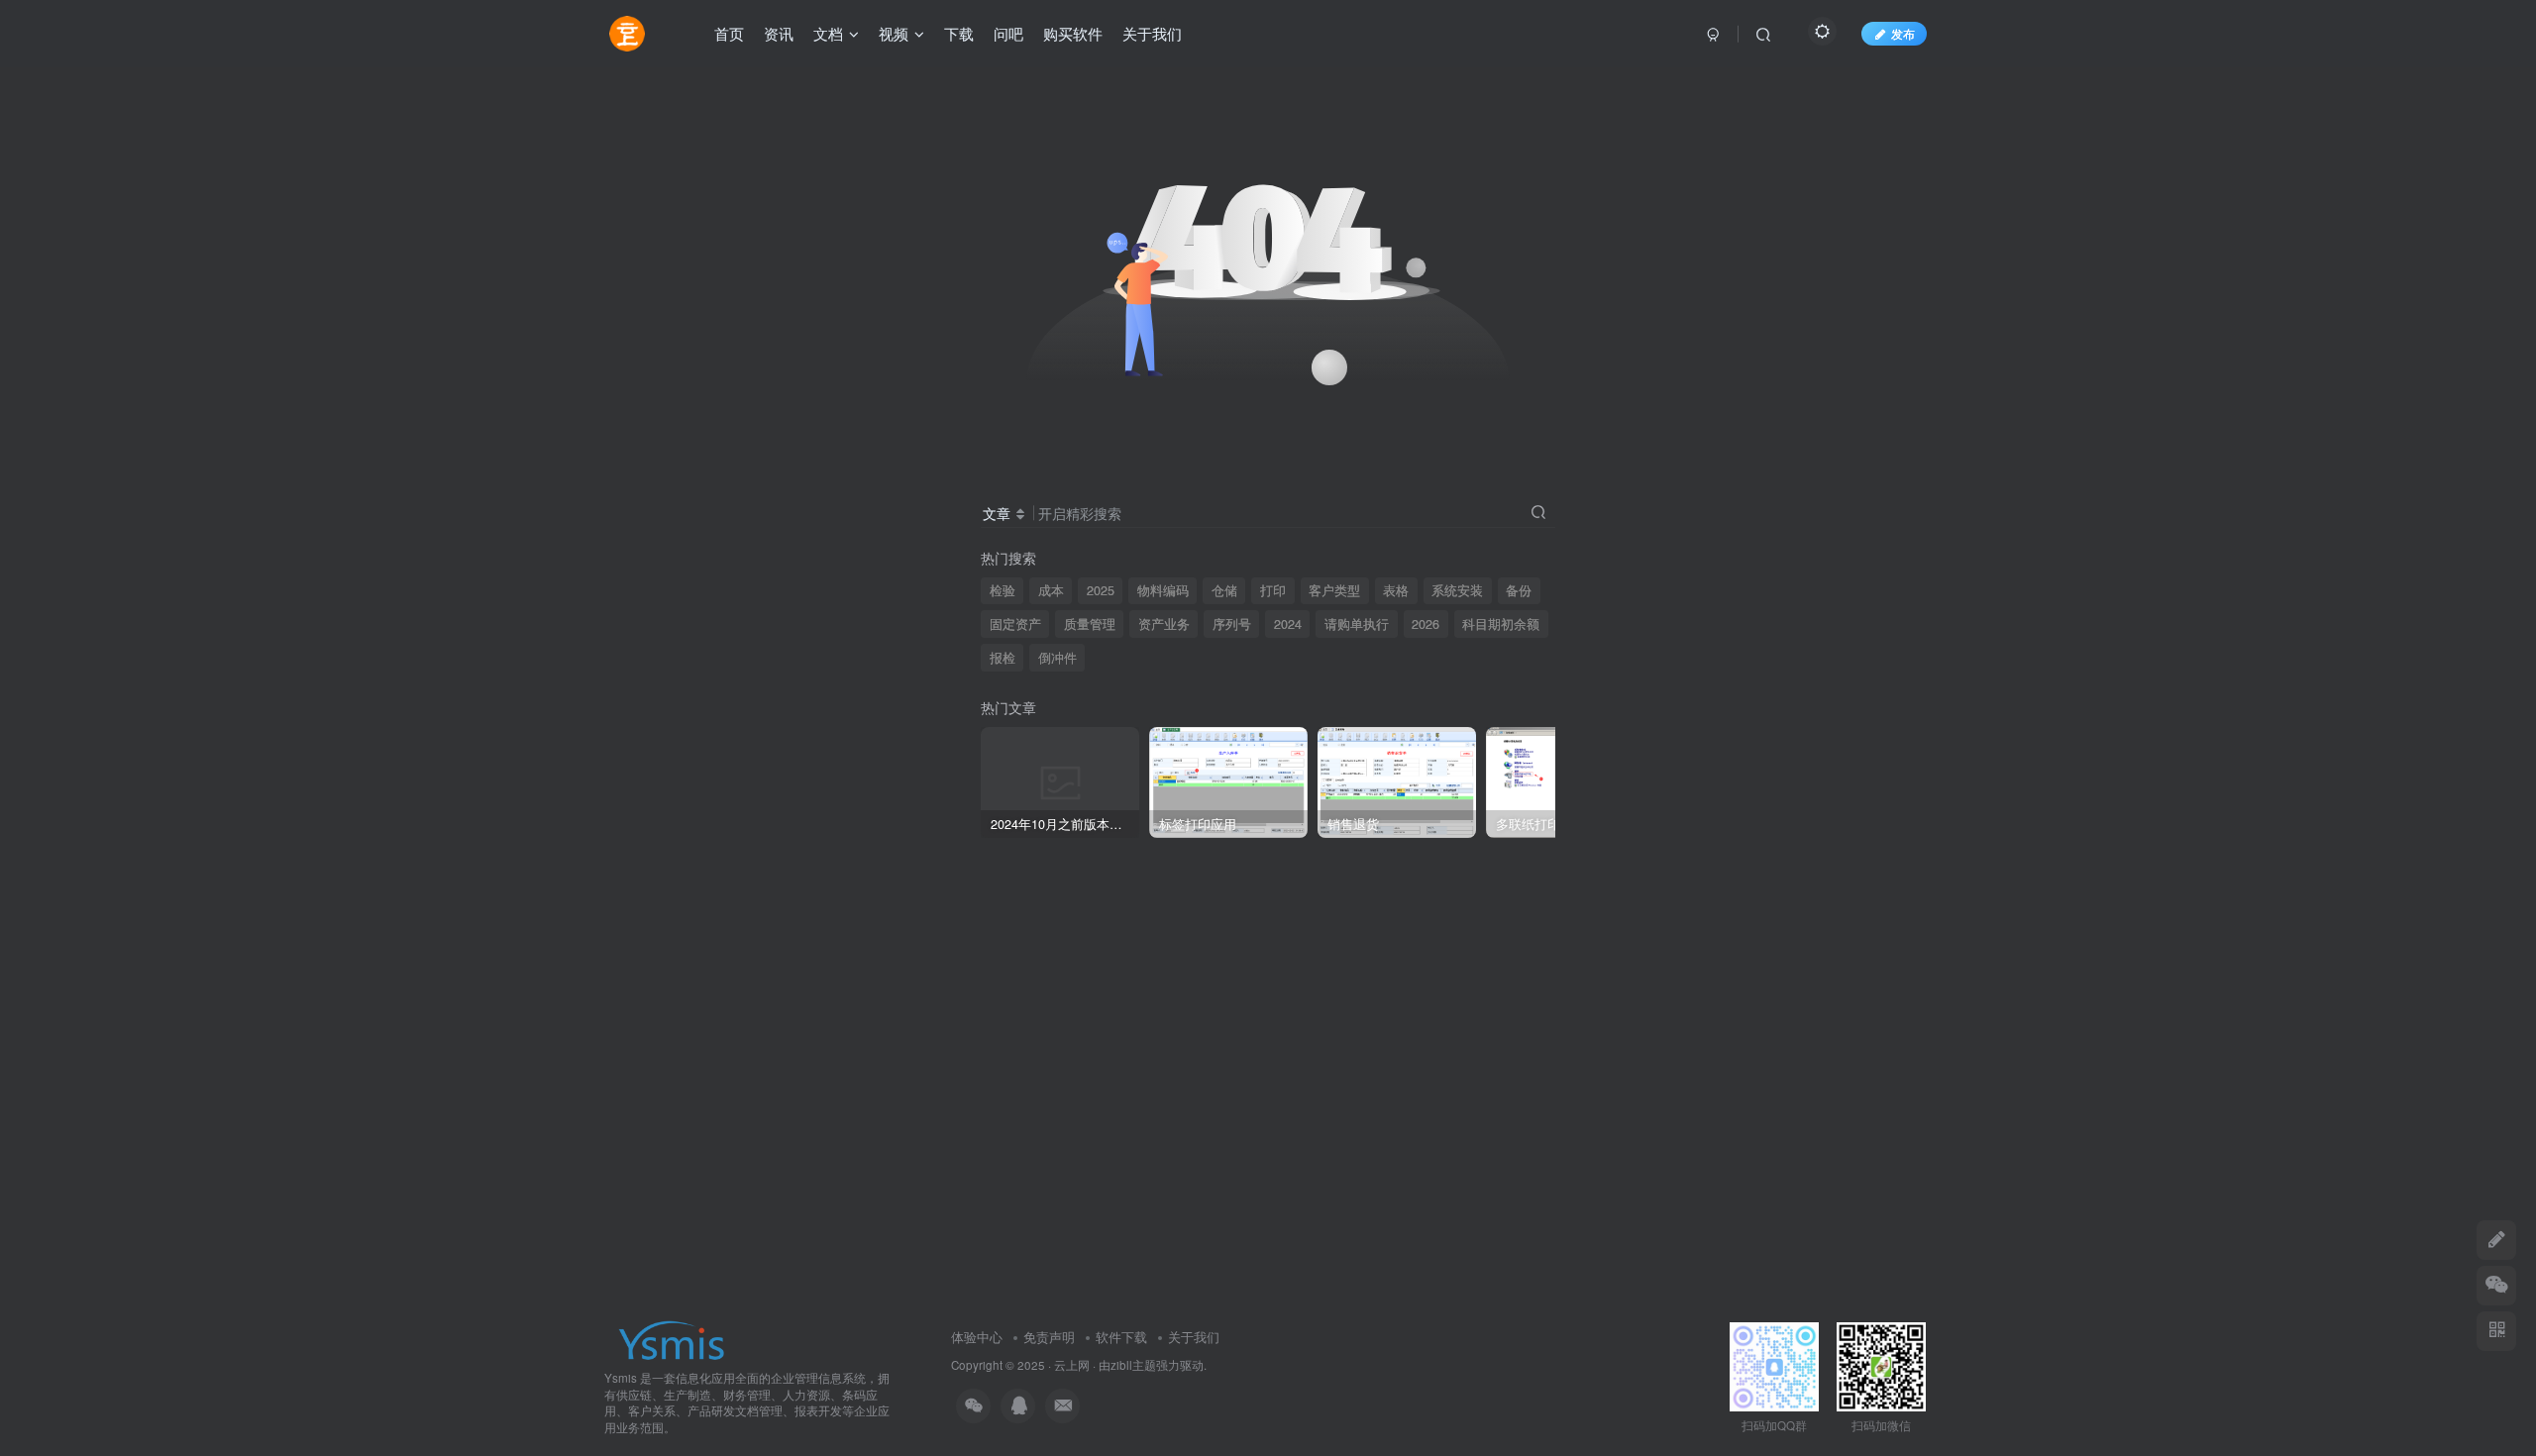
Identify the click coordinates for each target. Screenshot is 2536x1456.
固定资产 (1015, 624)
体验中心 (977, 1337)
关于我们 (1194, 1337)
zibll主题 (1133, 1365)
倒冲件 (1057, 658)
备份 (1519, 590)
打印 (1273, 590)
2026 (1426, 624)
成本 (1051, 590)
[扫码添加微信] (2496, 1286)
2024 (1288, 624)
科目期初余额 (1501, 624)
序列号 (1232, 624)
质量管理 (1090, 624)
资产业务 (1164, 624)
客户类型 (1334, 590)
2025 (1101, 590)
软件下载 (1121, 1337)
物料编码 (1163, 590)
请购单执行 (1357, 624)
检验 (1003, 590)
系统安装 (1457, 590)
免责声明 (1049, 1337)
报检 (1003, 658)
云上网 (1072, 1365)
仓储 (1224, 590)
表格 (1396, 590)
